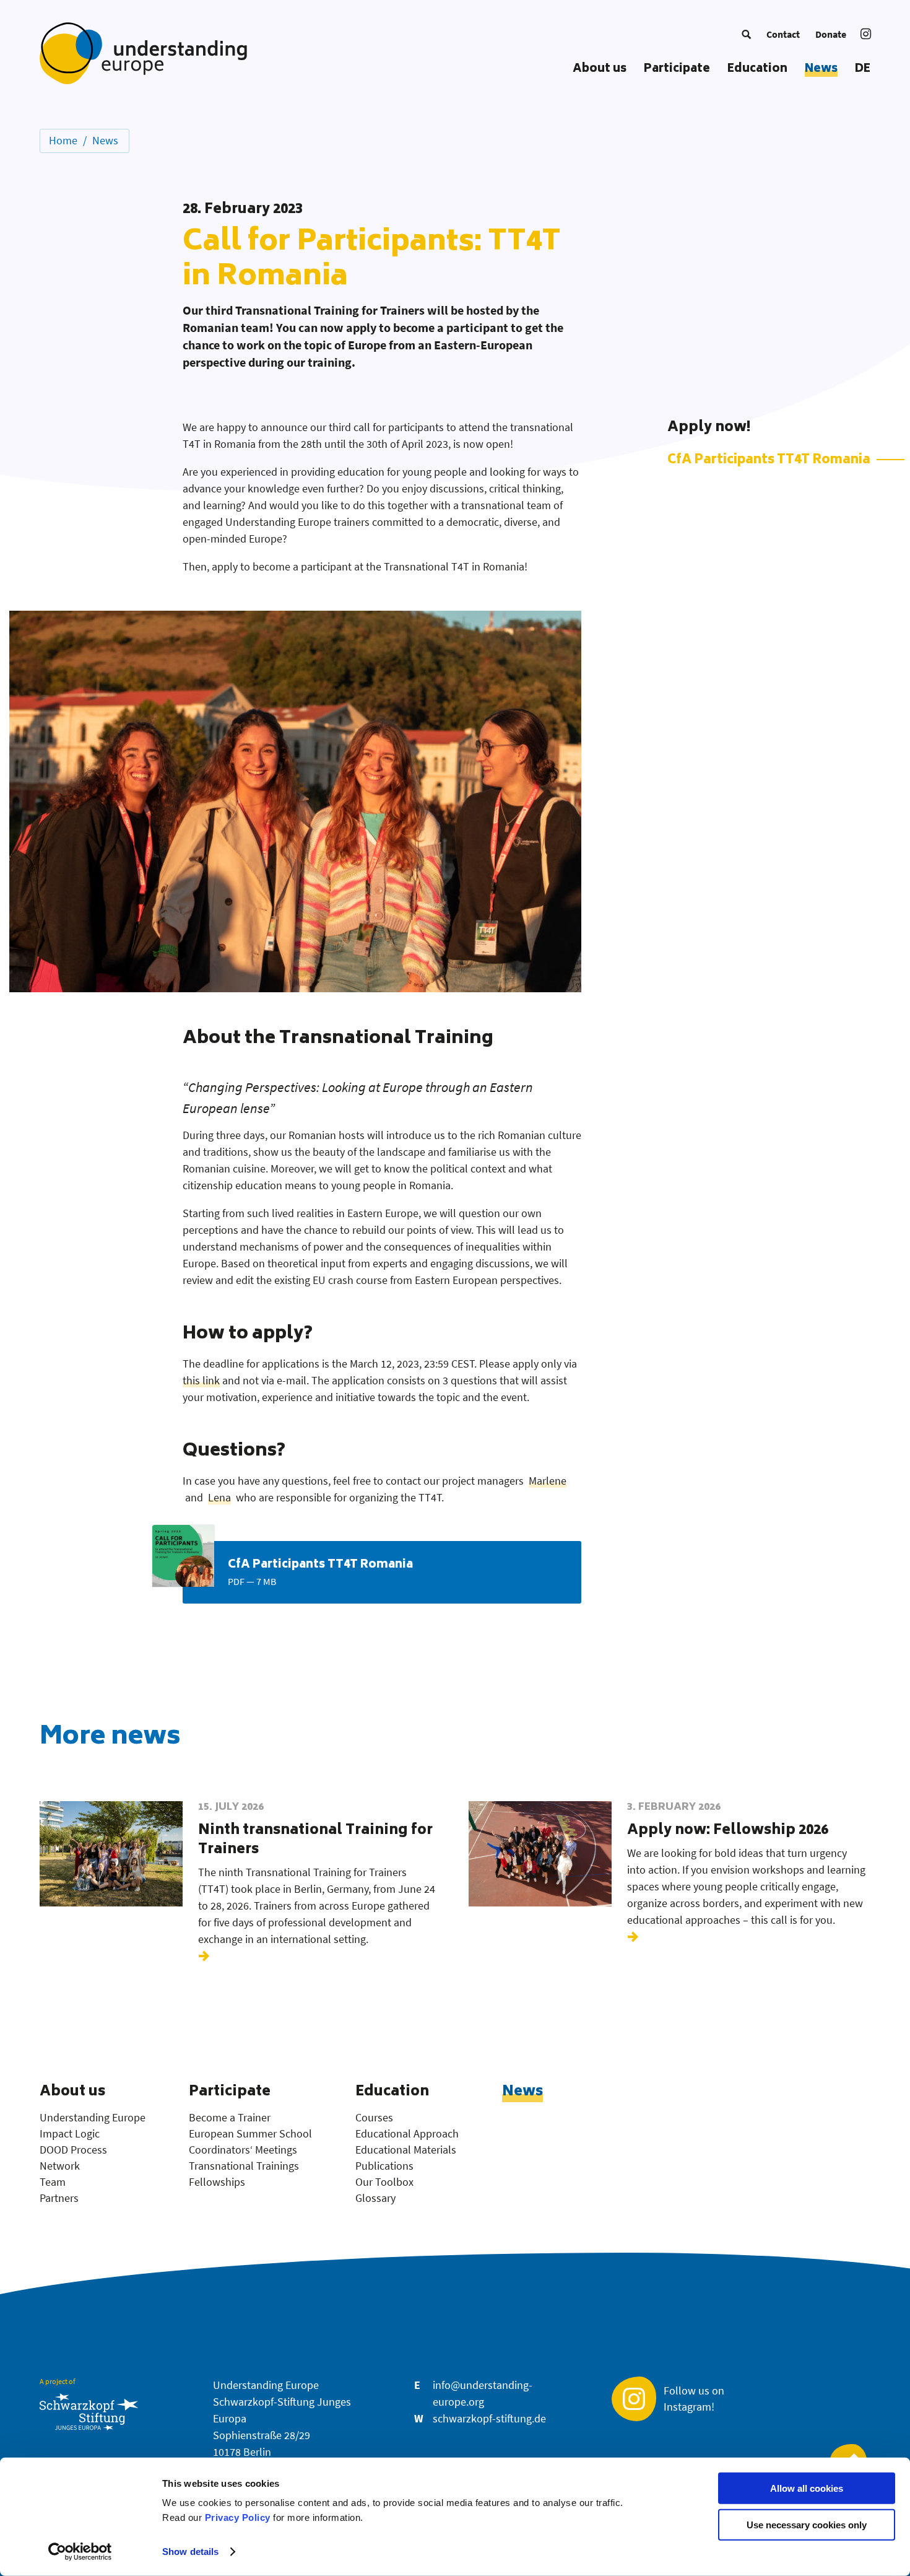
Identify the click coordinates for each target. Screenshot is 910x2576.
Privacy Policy (238, 2517)
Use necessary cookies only (807, 2525)
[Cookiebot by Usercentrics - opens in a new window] (80, 2552)
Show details (190, 2552)
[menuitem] (746, 34)
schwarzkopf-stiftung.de (489, 2418)
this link (201, 1380)
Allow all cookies (807, 2488)
